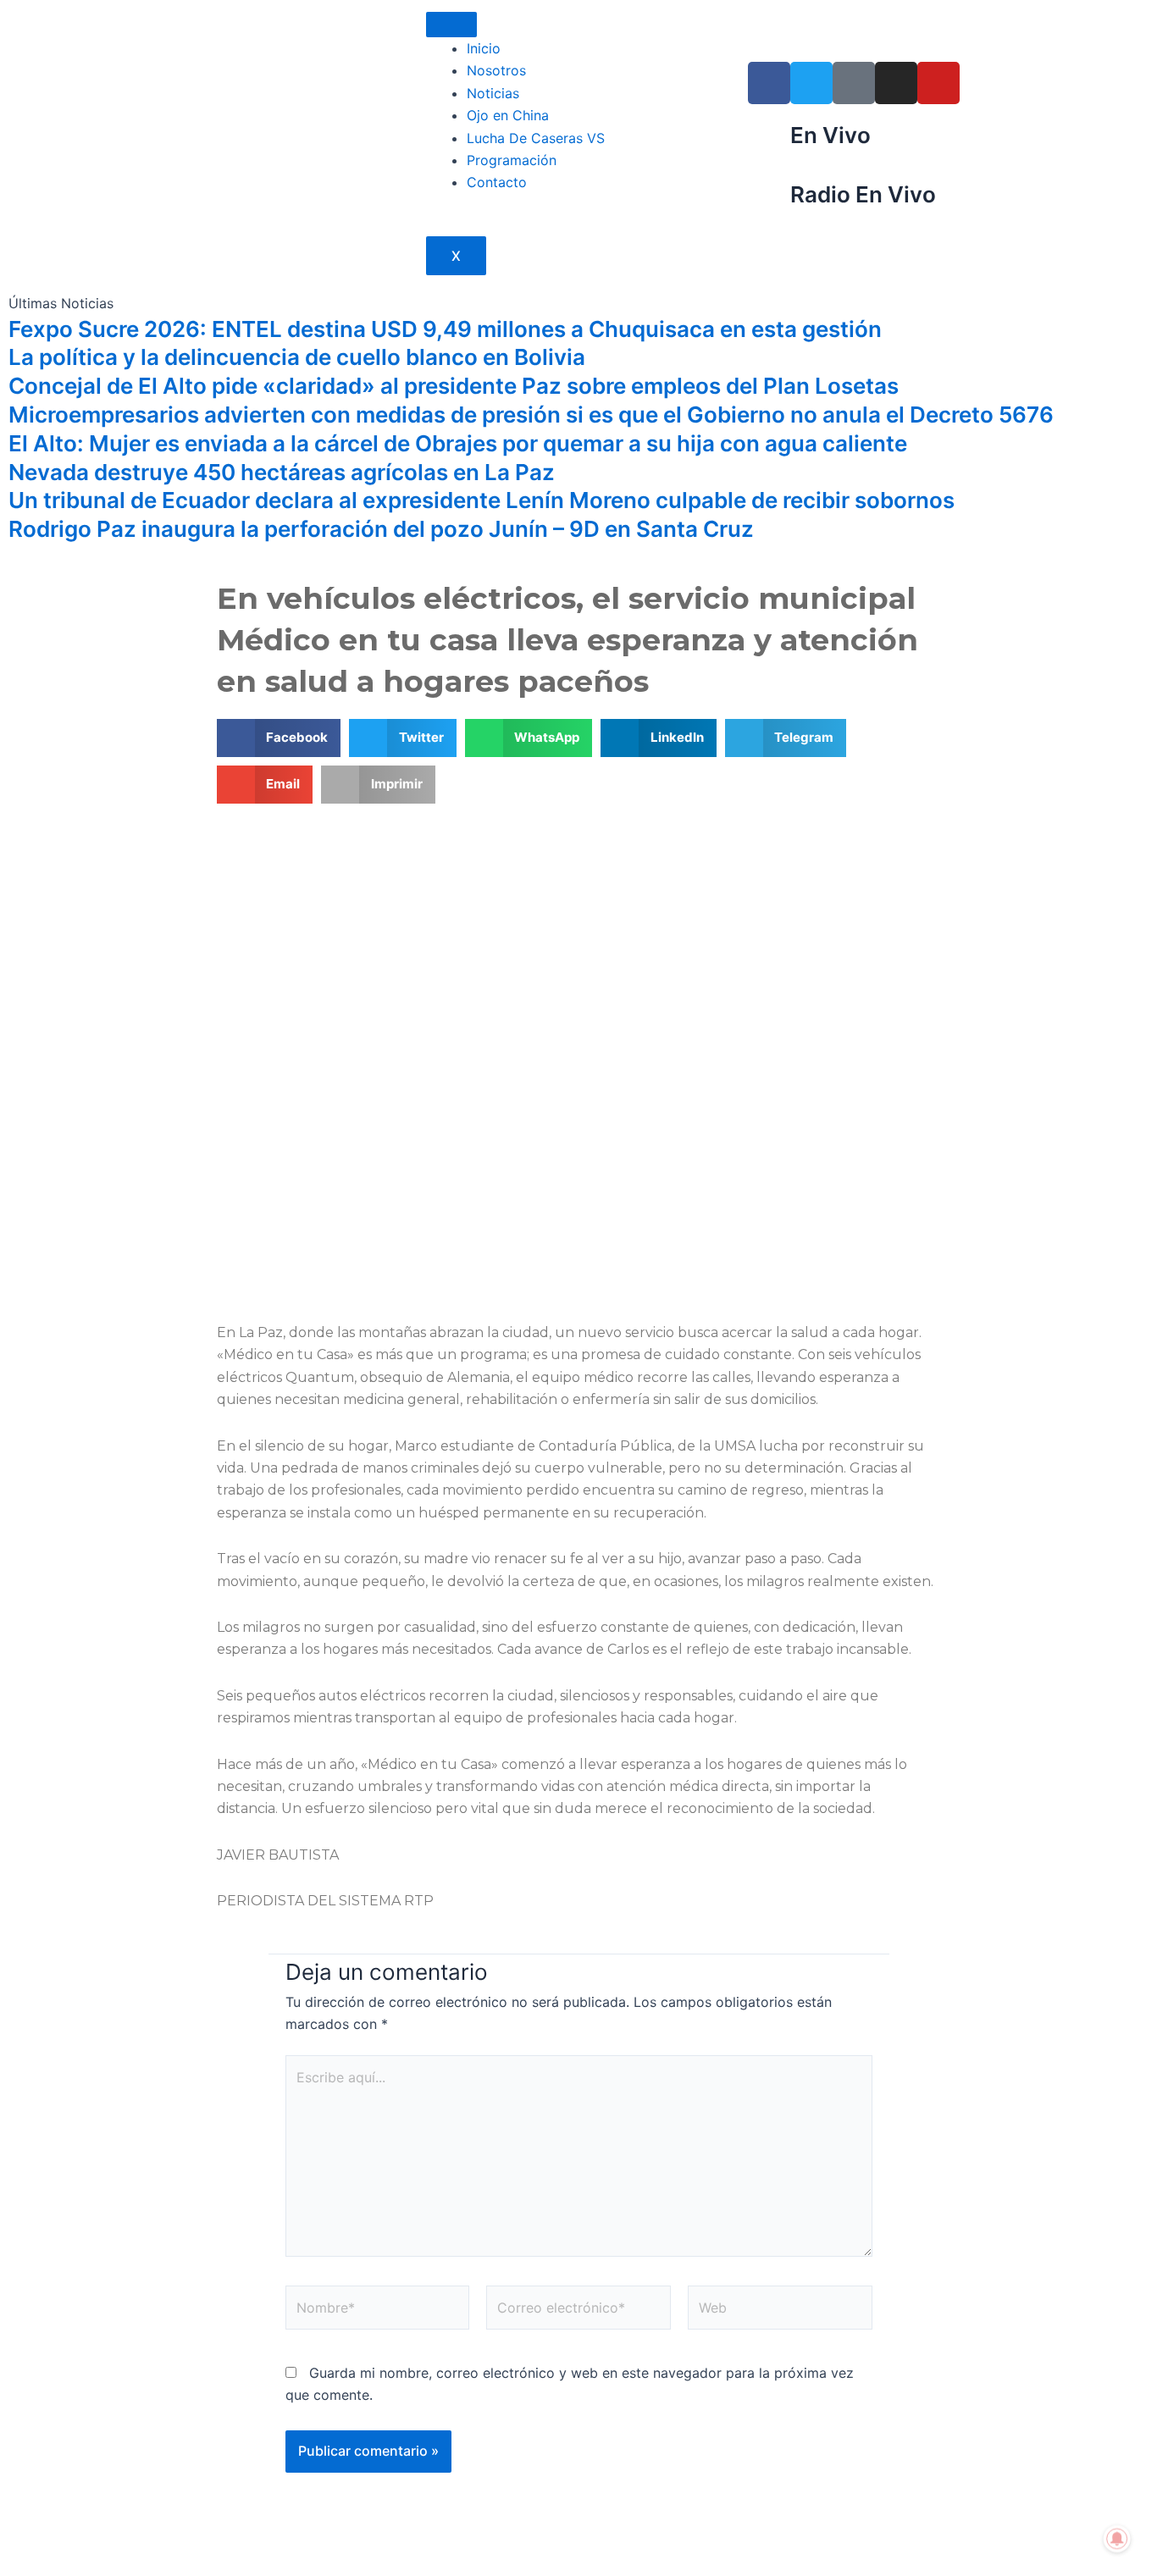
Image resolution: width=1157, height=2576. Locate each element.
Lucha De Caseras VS (536, 138)
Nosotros (496, 70)
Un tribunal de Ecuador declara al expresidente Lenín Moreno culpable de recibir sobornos (482, 500)
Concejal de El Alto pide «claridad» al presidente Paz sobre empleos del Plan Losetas (454, 386)
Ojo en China (508, 115)
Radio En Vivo (863, 194)
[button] (279, 738)
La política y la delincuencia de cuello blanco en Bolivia (297, 357)
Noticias (493, 93)
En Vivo (830, 135)
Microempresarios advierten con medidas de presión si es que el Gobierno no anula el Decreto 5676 (531, 415)
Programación (512, 160)
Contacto (497, 182)
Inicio (484, 48)
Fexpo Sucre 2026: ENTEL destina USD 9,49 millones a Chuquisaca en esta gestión (445, 329)
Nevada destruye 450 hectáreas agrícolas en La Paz (282, 472)
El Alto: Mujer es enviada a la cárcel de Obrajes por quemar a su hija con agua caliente (458, 443)
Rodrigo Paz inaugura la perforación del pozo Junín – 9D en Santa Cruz (381, 529)
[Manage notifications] (1117, 2539)
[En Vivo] (769, 142)
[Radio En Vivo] (769, 202)
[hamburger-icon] (451, 25)
